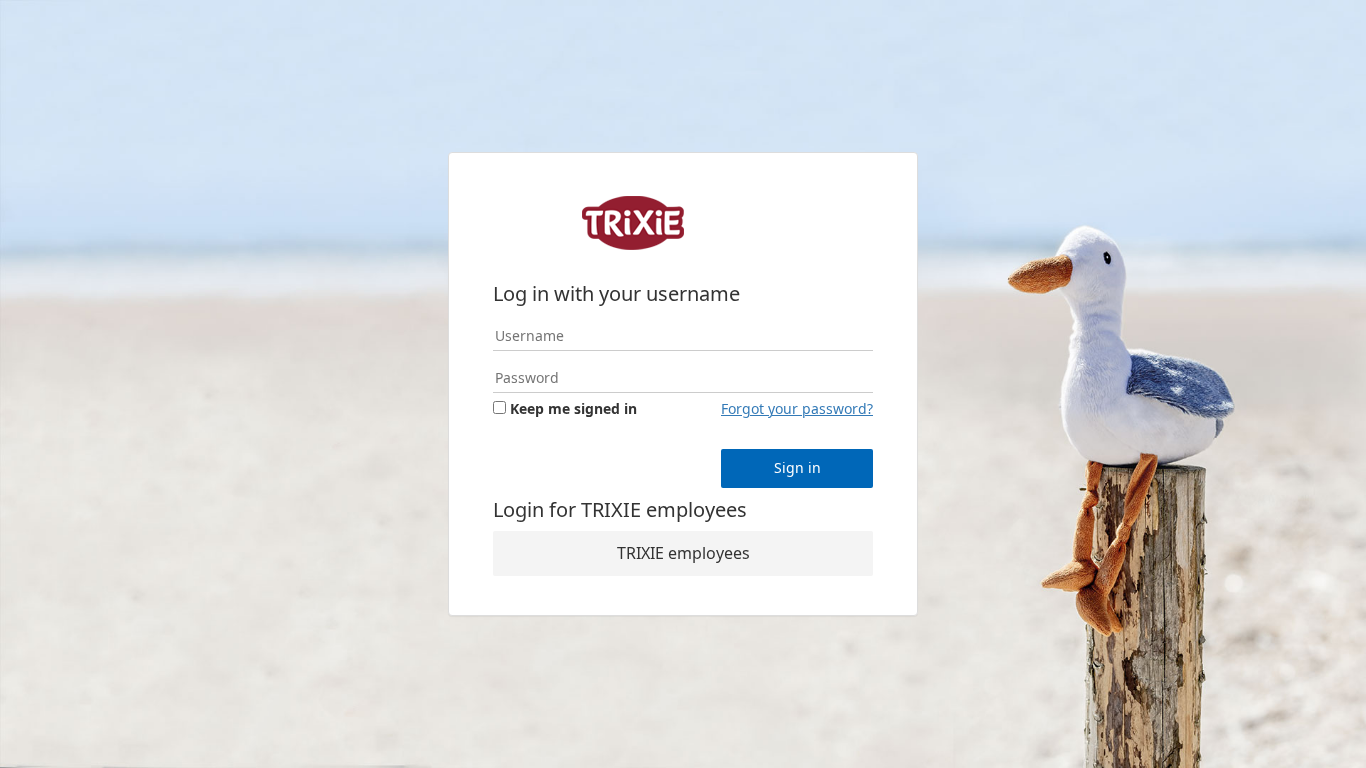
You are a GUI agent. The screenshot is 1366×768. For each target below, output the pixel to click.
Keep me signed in (573, 408)
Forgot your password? (797, 408)
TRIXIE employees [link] (683, 553)
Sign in (797, 467)
